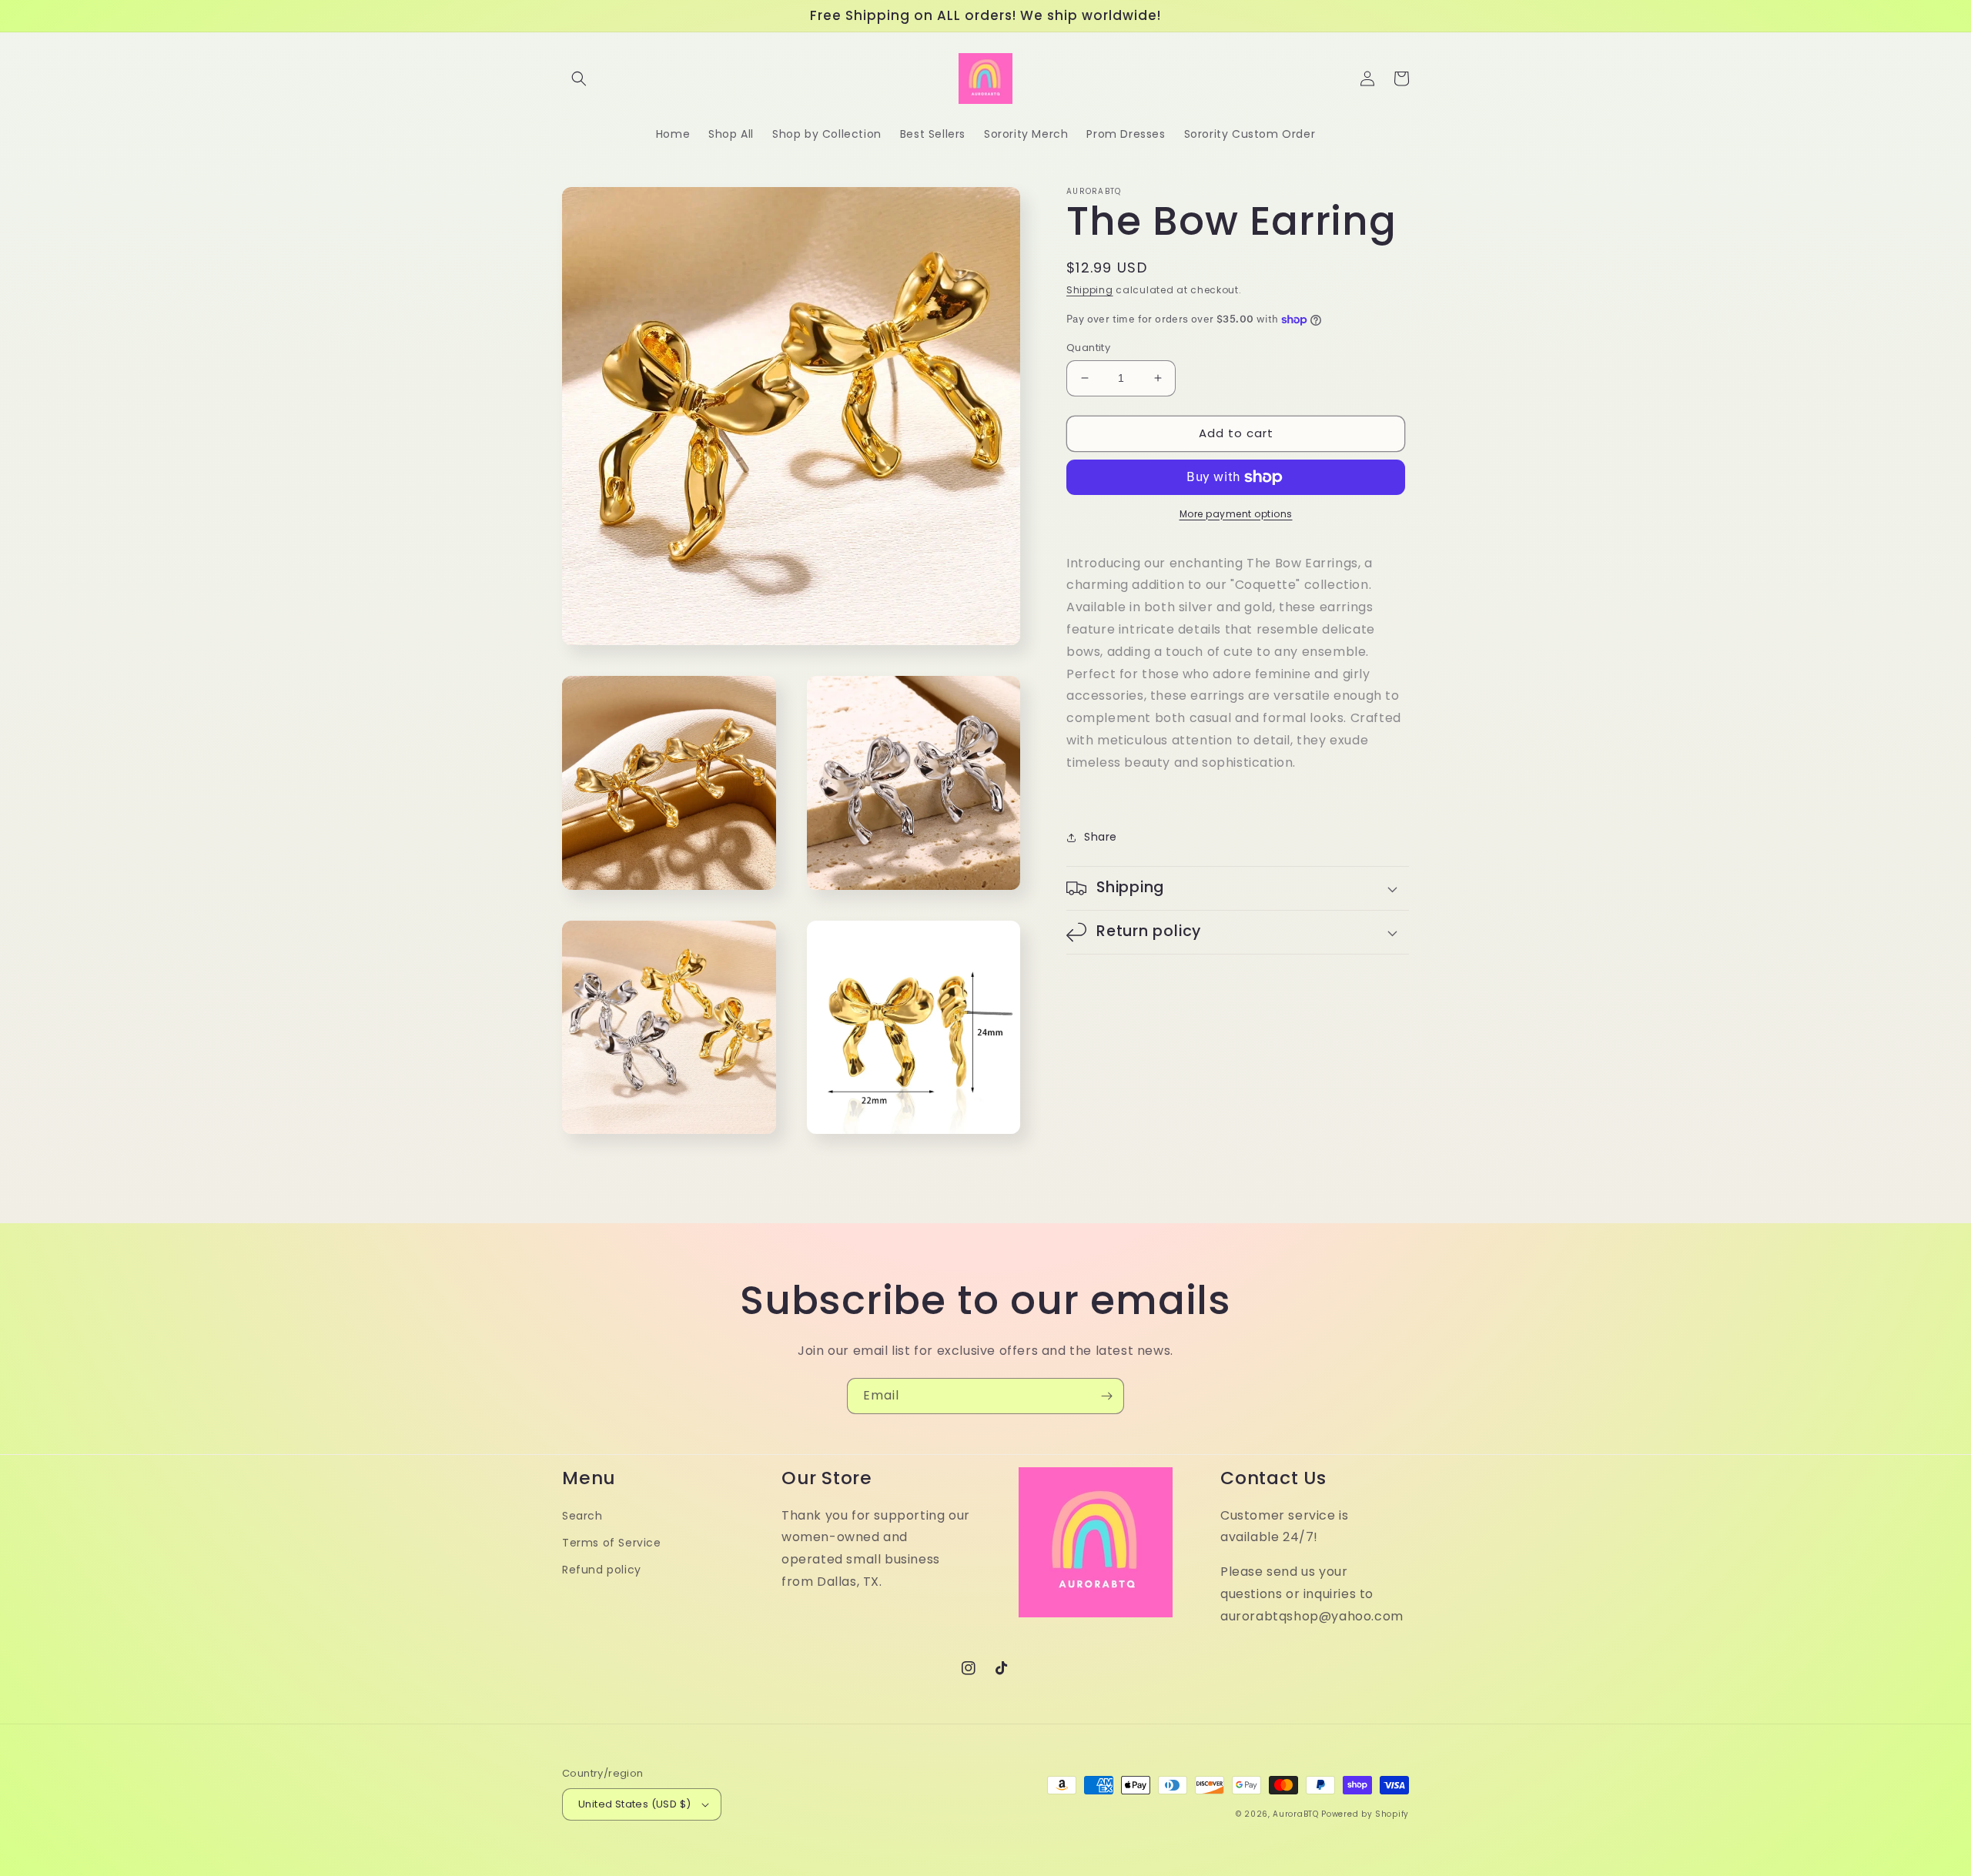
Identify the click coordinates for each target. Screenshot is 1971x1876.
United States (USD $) (634, 1804)
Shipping (1090, 290)
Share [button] (1101, 837)
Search (582, 1516)
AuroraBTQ (1295, 1814)
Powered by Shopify (1365, 1814)
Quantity (1088, 348)
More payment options (1236, 514)
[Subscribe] (1106, 1396)
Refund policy (602, 1570)
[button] (579, 79)
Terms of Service (612, 1543)
